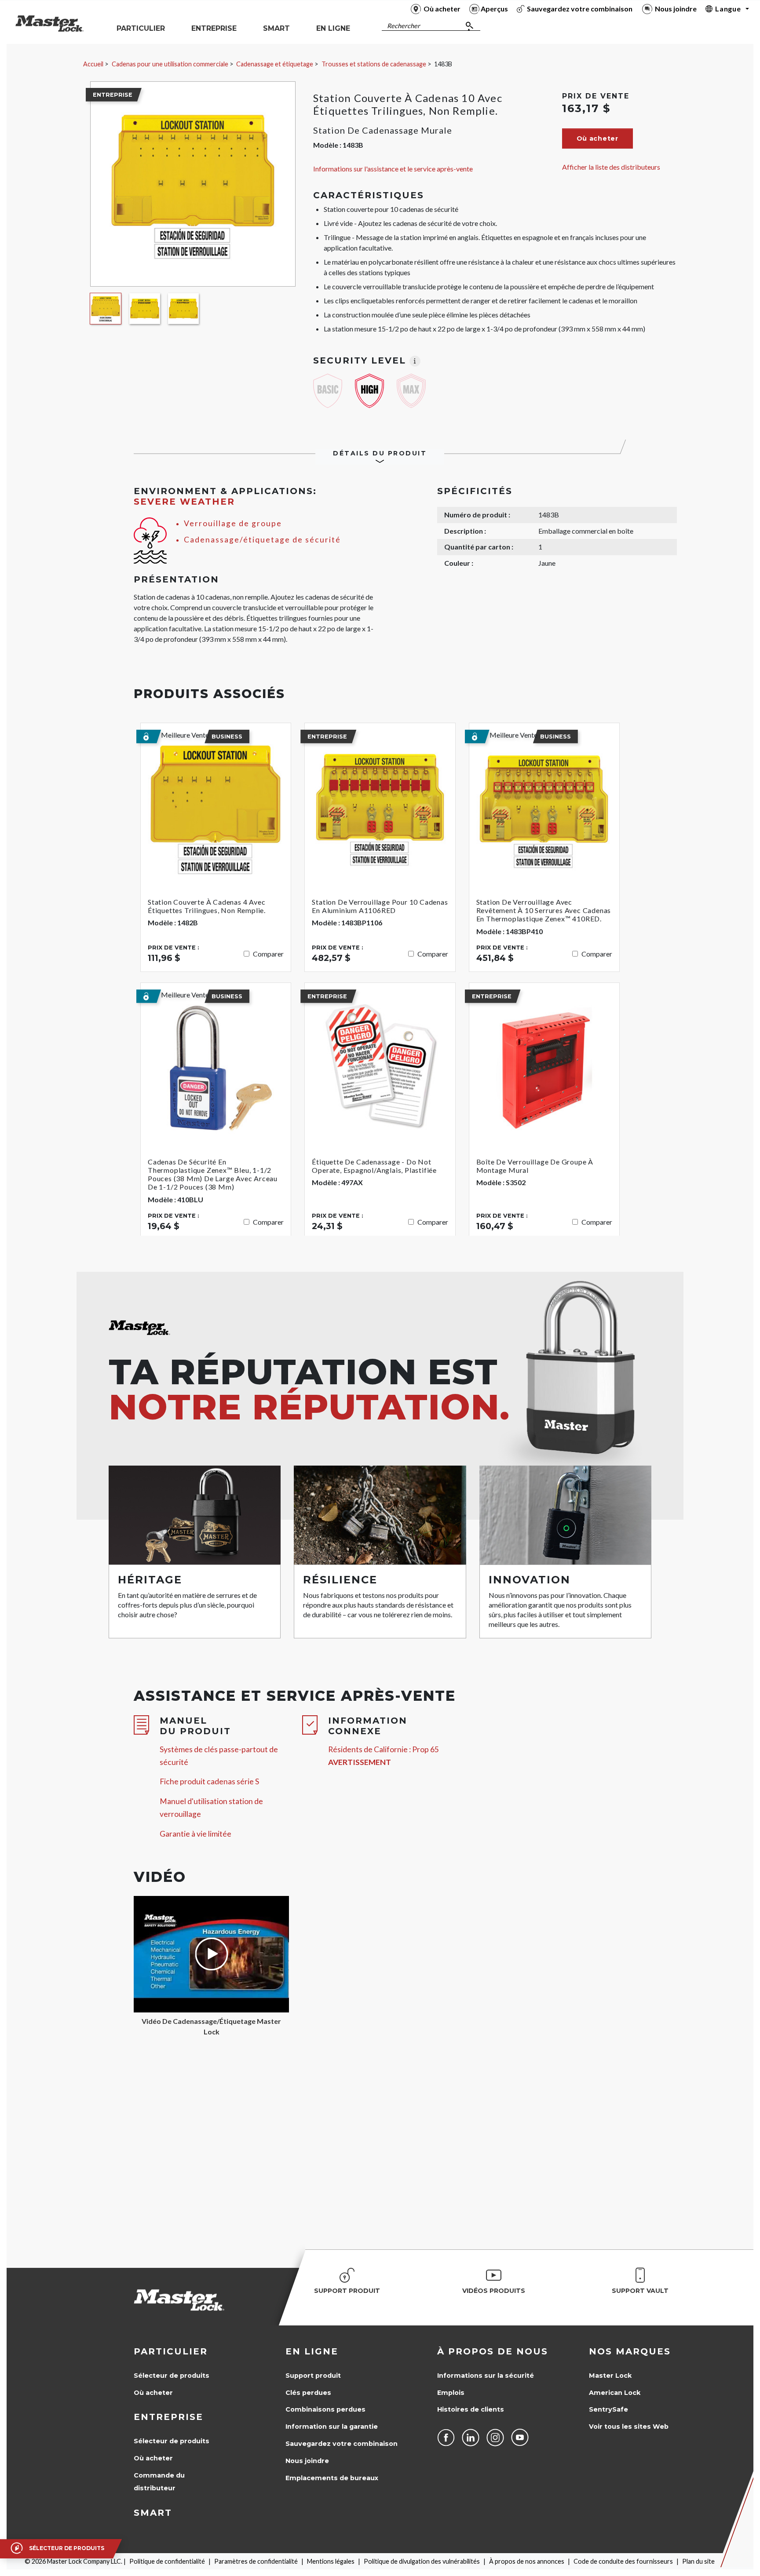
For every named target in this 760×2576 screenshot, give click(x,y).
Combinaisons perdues (325, 2409)
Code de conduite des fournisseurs (623, 2561)
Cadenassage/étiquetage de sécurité (262, 540)
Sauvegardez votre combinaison (342, 2444)
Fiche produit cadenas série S (209, 1781)
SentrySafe (608, 2409)
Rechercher (404, 26)
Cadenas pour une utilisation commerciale (170, 64)
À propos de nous (493, 2351)
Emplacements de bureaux (332, 2478)
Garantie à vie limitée (195, 1834)
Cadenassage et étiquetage (275, 64)
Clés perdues (308, 2393)
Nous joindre (307, 2461)
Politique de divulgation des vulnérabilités (422, 2561)
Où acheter (153, 2393)
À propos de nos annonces (527, 2561)
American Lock (615, 2393)
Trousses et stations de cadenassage (374, 64)
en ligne (312, 2351)
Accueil (93, 64)
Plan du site (698, 2561)
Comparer (268, 954)
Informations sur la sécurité (486, 2376)
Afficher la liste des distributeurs (611, 167)
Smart (153, 2513)
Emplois (451, 2393)
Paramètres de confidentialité (256, 2561)
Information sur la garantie (332, 2427)
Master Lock (610, 2376)
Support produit (313, 2376)
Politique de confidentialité (167, 2561)
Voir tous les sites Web (629, 2427)
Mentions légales (331, 2561)
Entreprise (168, 2417)
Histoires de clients (471, 2409)
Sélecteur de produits (172, 2376)
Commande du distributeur (159, 2482)
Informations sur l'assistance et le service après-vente (393, 169)
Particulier (171, 2351)
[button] (597, 138)
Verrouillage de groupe (233, 523)
